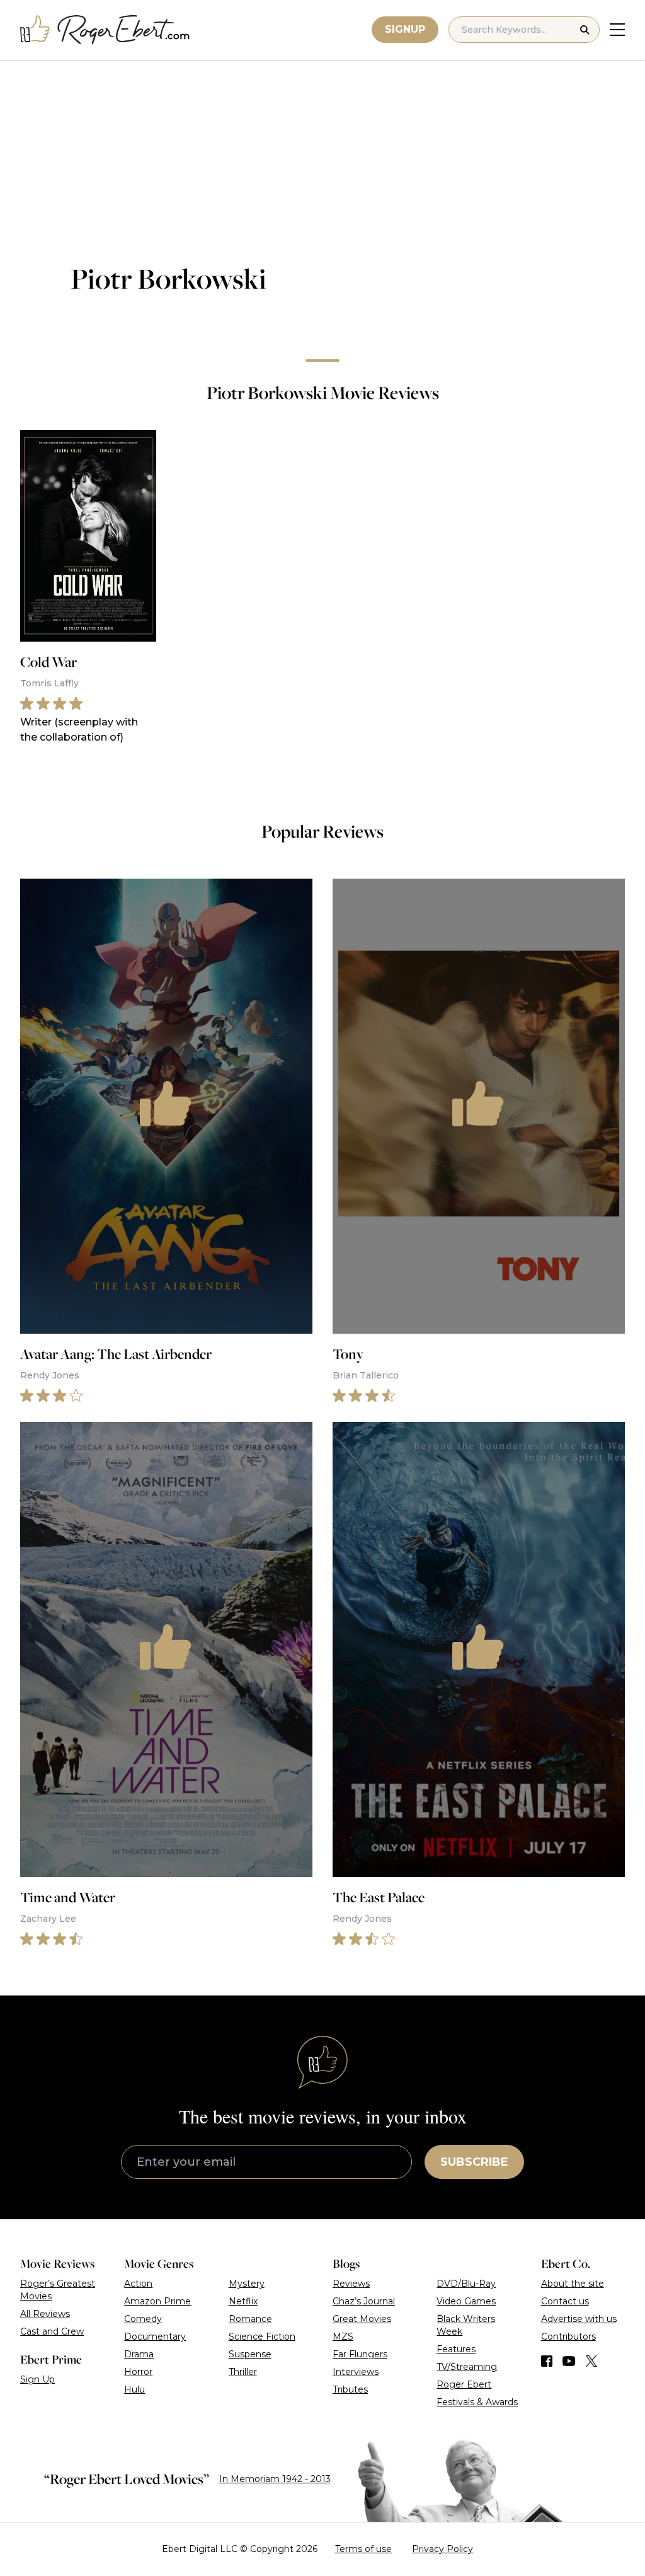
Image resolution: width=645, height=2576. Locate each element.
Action (138, 2284)
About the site (573, 2284)
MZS (343, 2336)
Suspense (250, 2354)
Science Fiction (262, 2336)
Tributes (350, 2389)
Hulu (134, 2389)
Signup (405, 29)
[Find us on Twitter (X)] (591, 2361)
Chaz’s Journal (364, 2301)
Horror (138, 2372)
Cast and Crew (52, 2331)
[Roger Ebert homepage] (105, 30)
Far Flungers (360, 2354)
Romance (250, 2319)
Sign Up (37, 2379)
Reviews (351, 2284)
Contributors (568, 2336)
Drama (139, 2354)
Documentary (155, 2336)
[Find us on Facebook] (547, 2361)
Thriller (243, 2372)
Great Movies (362, 2319)
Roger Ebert (464, 2384)
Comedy (143, 2319)
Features (456, 2349)
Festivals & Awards (477, 2402)
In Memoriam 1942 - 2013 (275, 2479)
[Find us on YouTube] (569, 2361)
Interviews (356, 2372)
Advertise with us (579, 2319)
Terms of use (363, 2549)
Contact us (565, 2301)
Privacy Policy (442, 2549)
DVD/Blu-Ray (466, 2284)
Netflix (243, 2301)
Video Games (466, 2301)
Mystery (247, 2284)
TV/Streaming (467, 2367)
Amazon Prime (157, 2301)
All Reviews (45, 2314)
